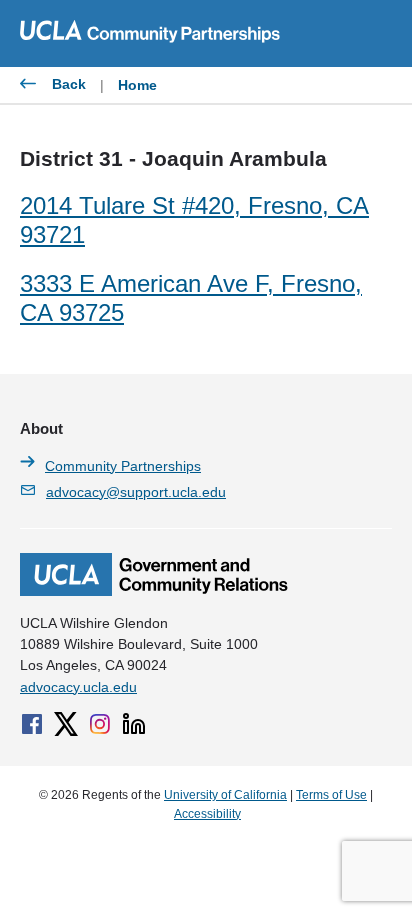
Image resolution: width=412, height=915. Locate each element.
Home (137, 85)
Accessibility (207, 814)
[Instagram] (100, 724)
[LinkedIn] (134, 724)
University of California (225, 795)
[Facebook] (32, 724)
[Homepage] (154, 591)
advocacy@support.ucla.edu (136, 492)
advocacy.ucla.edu (78, 687)
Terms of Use (331, 795)
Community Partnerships (123, 466)
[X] (66, 724)
